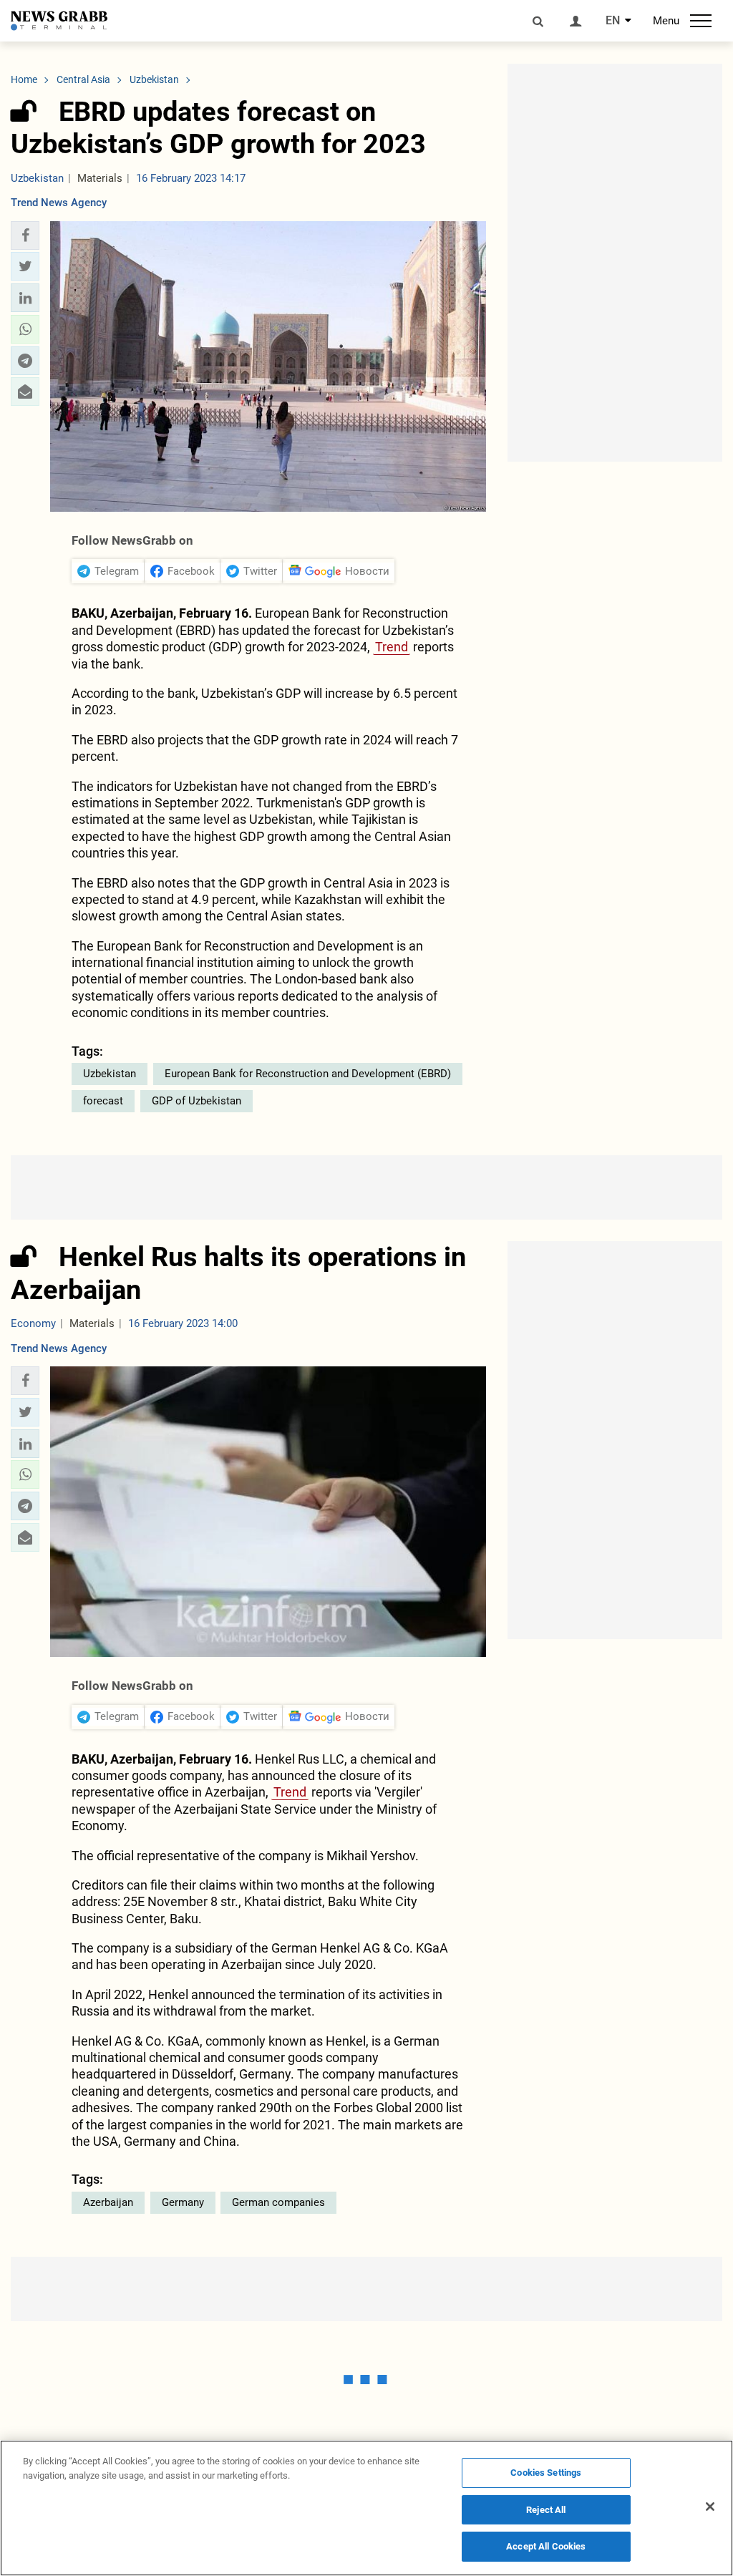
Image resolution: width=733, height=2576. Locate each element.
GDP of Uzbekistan (196, 1101)
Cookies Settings (546, 2473)
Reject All (546, 2510)
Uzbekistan (110, 1074)
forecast (103, 1101)
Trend (392, 647)
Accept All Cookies (546, 2546)
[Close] (710, 2507)
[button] (25, 235)
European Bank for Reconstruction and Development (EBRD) (308, 1074)
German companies (278, 2202)
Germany (183, 2202)
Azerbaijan (108, 2202)
